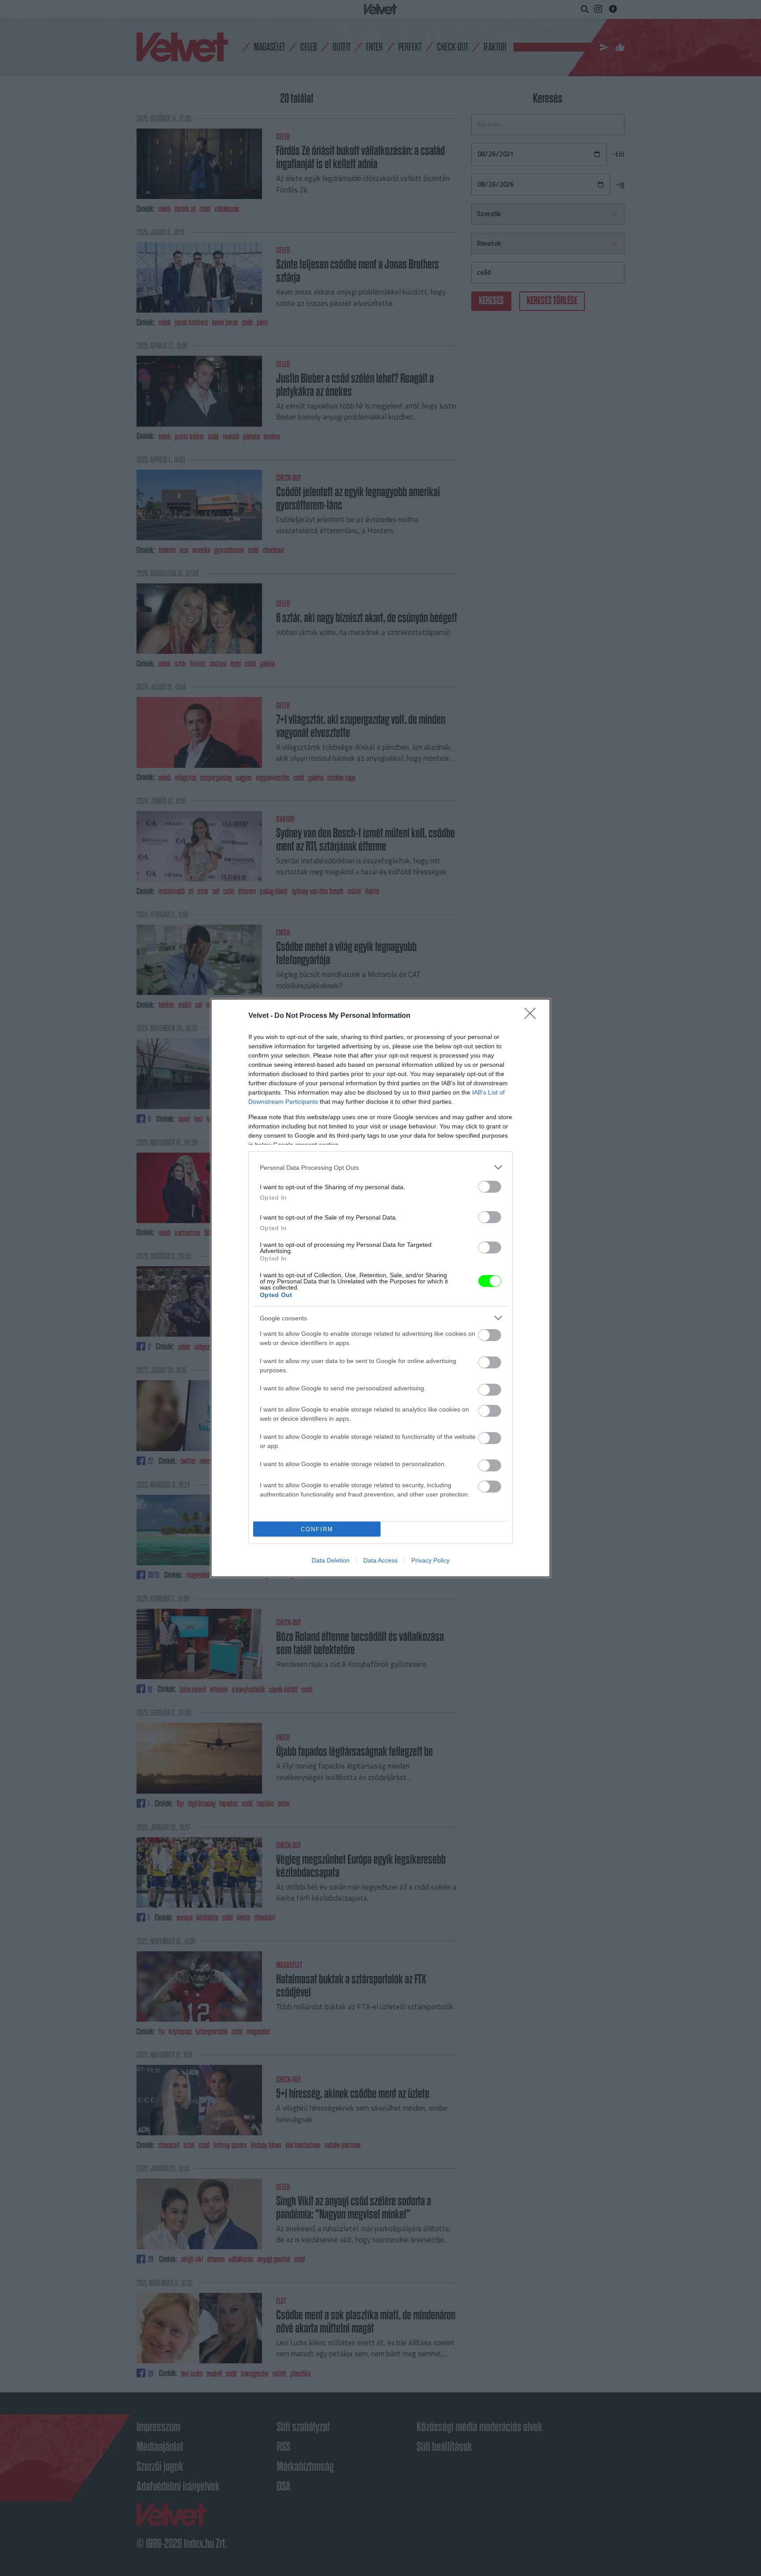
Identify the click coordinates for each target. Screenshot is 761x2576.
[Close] (533, 1016)
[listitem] (380, 1167)
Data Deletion (331, 1560)
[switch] (490, 1187)
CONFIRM (317, 1529)
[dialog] (380, 1288)
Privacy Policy (430, 1560)
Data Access (380, 1560)
